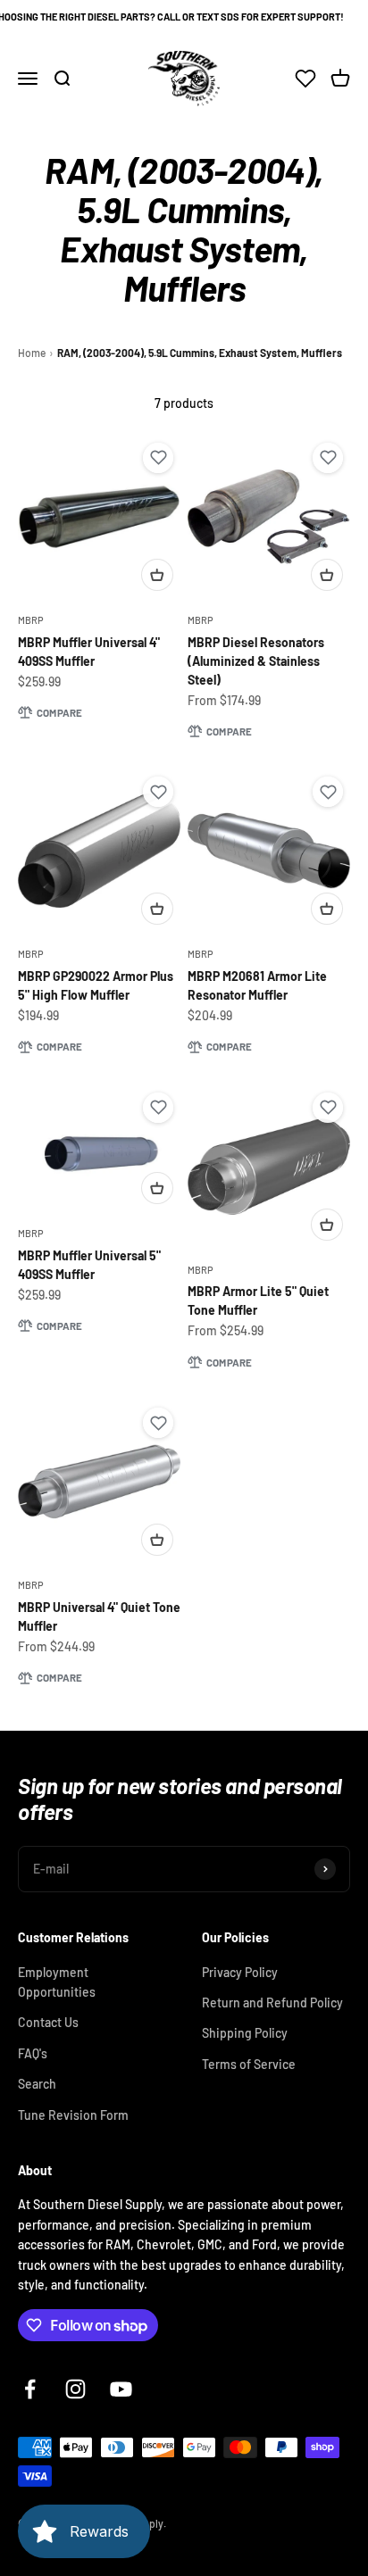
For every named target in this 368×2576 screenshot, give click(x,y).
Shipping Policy (245, 2033)
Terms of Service (249, 2064)
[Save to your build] (158, 458)
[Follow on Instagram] (75, 2389)
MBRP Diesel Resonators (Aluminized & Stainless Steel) (256, 661)
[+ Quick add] (157, 575)
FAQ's (33, 2053)
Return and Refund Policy (272, 2003)
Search (37, 2084)
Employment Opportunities (57, 1982)
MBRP (31, 620)
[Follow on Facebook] (30, 2389)
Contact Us (48, 2022)
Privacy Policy (240, 1972)
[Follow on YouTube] (121, 2389)
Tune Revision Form (73, 2115)
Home (32, 353)
